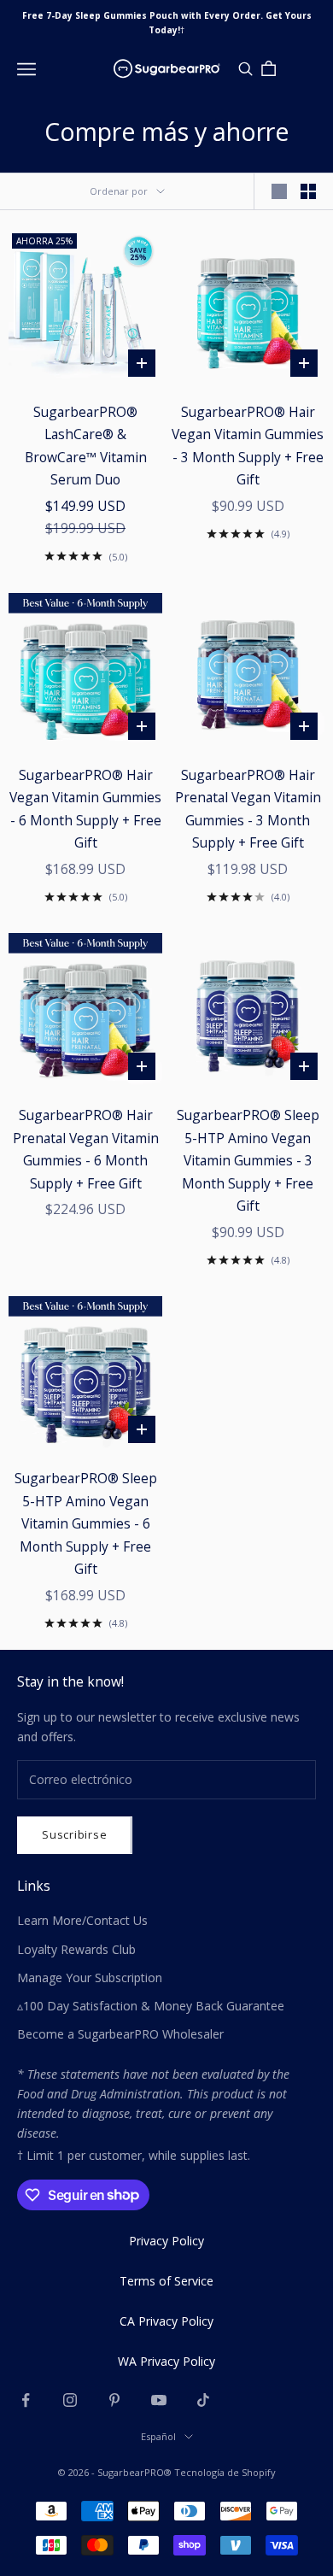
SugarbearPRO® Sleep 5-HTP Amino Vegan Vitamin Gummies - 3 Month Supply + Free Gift (248, 1160)
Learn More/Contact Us (82, 1920)
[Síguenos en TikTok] (203, 2400)
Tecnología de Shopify (225, 2472)
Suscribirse (75, 1834)
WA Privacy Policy (166, 2361)
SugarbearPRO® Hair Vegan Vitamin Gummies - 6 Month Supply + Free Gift (85, 809)
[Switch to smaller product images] (308, 191)
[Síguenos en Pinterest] (114, 2400)
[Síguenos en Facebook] (26, 2400)
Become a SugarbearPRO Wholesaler (120, 2034)
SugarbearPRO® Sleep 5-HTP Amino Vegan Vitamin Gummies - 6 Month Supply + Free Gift (86, 1523)
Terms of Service (166, 2281)
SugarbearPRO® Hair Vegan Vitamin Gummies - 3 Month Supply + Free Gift (248, 446)
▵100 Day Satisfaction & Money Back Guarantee (151, 2006)
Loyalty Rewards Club (76, 1949)
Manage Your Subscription (90, 1977)
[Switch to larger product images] (279, 191)
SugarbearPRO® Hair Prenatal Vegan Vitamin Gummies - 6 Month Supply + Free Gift (86, 1149)
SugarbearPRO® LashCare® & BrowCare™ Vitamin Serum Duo (86, 446)
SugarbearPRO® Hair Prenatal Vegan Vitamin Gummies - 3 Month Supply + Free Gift (248, 809)
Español (158, 2436)
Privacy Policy (166, 2241)
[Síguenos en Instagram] (70, 2400)
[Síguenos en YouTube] (159, 2400)
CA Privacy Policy (166, 2321)
